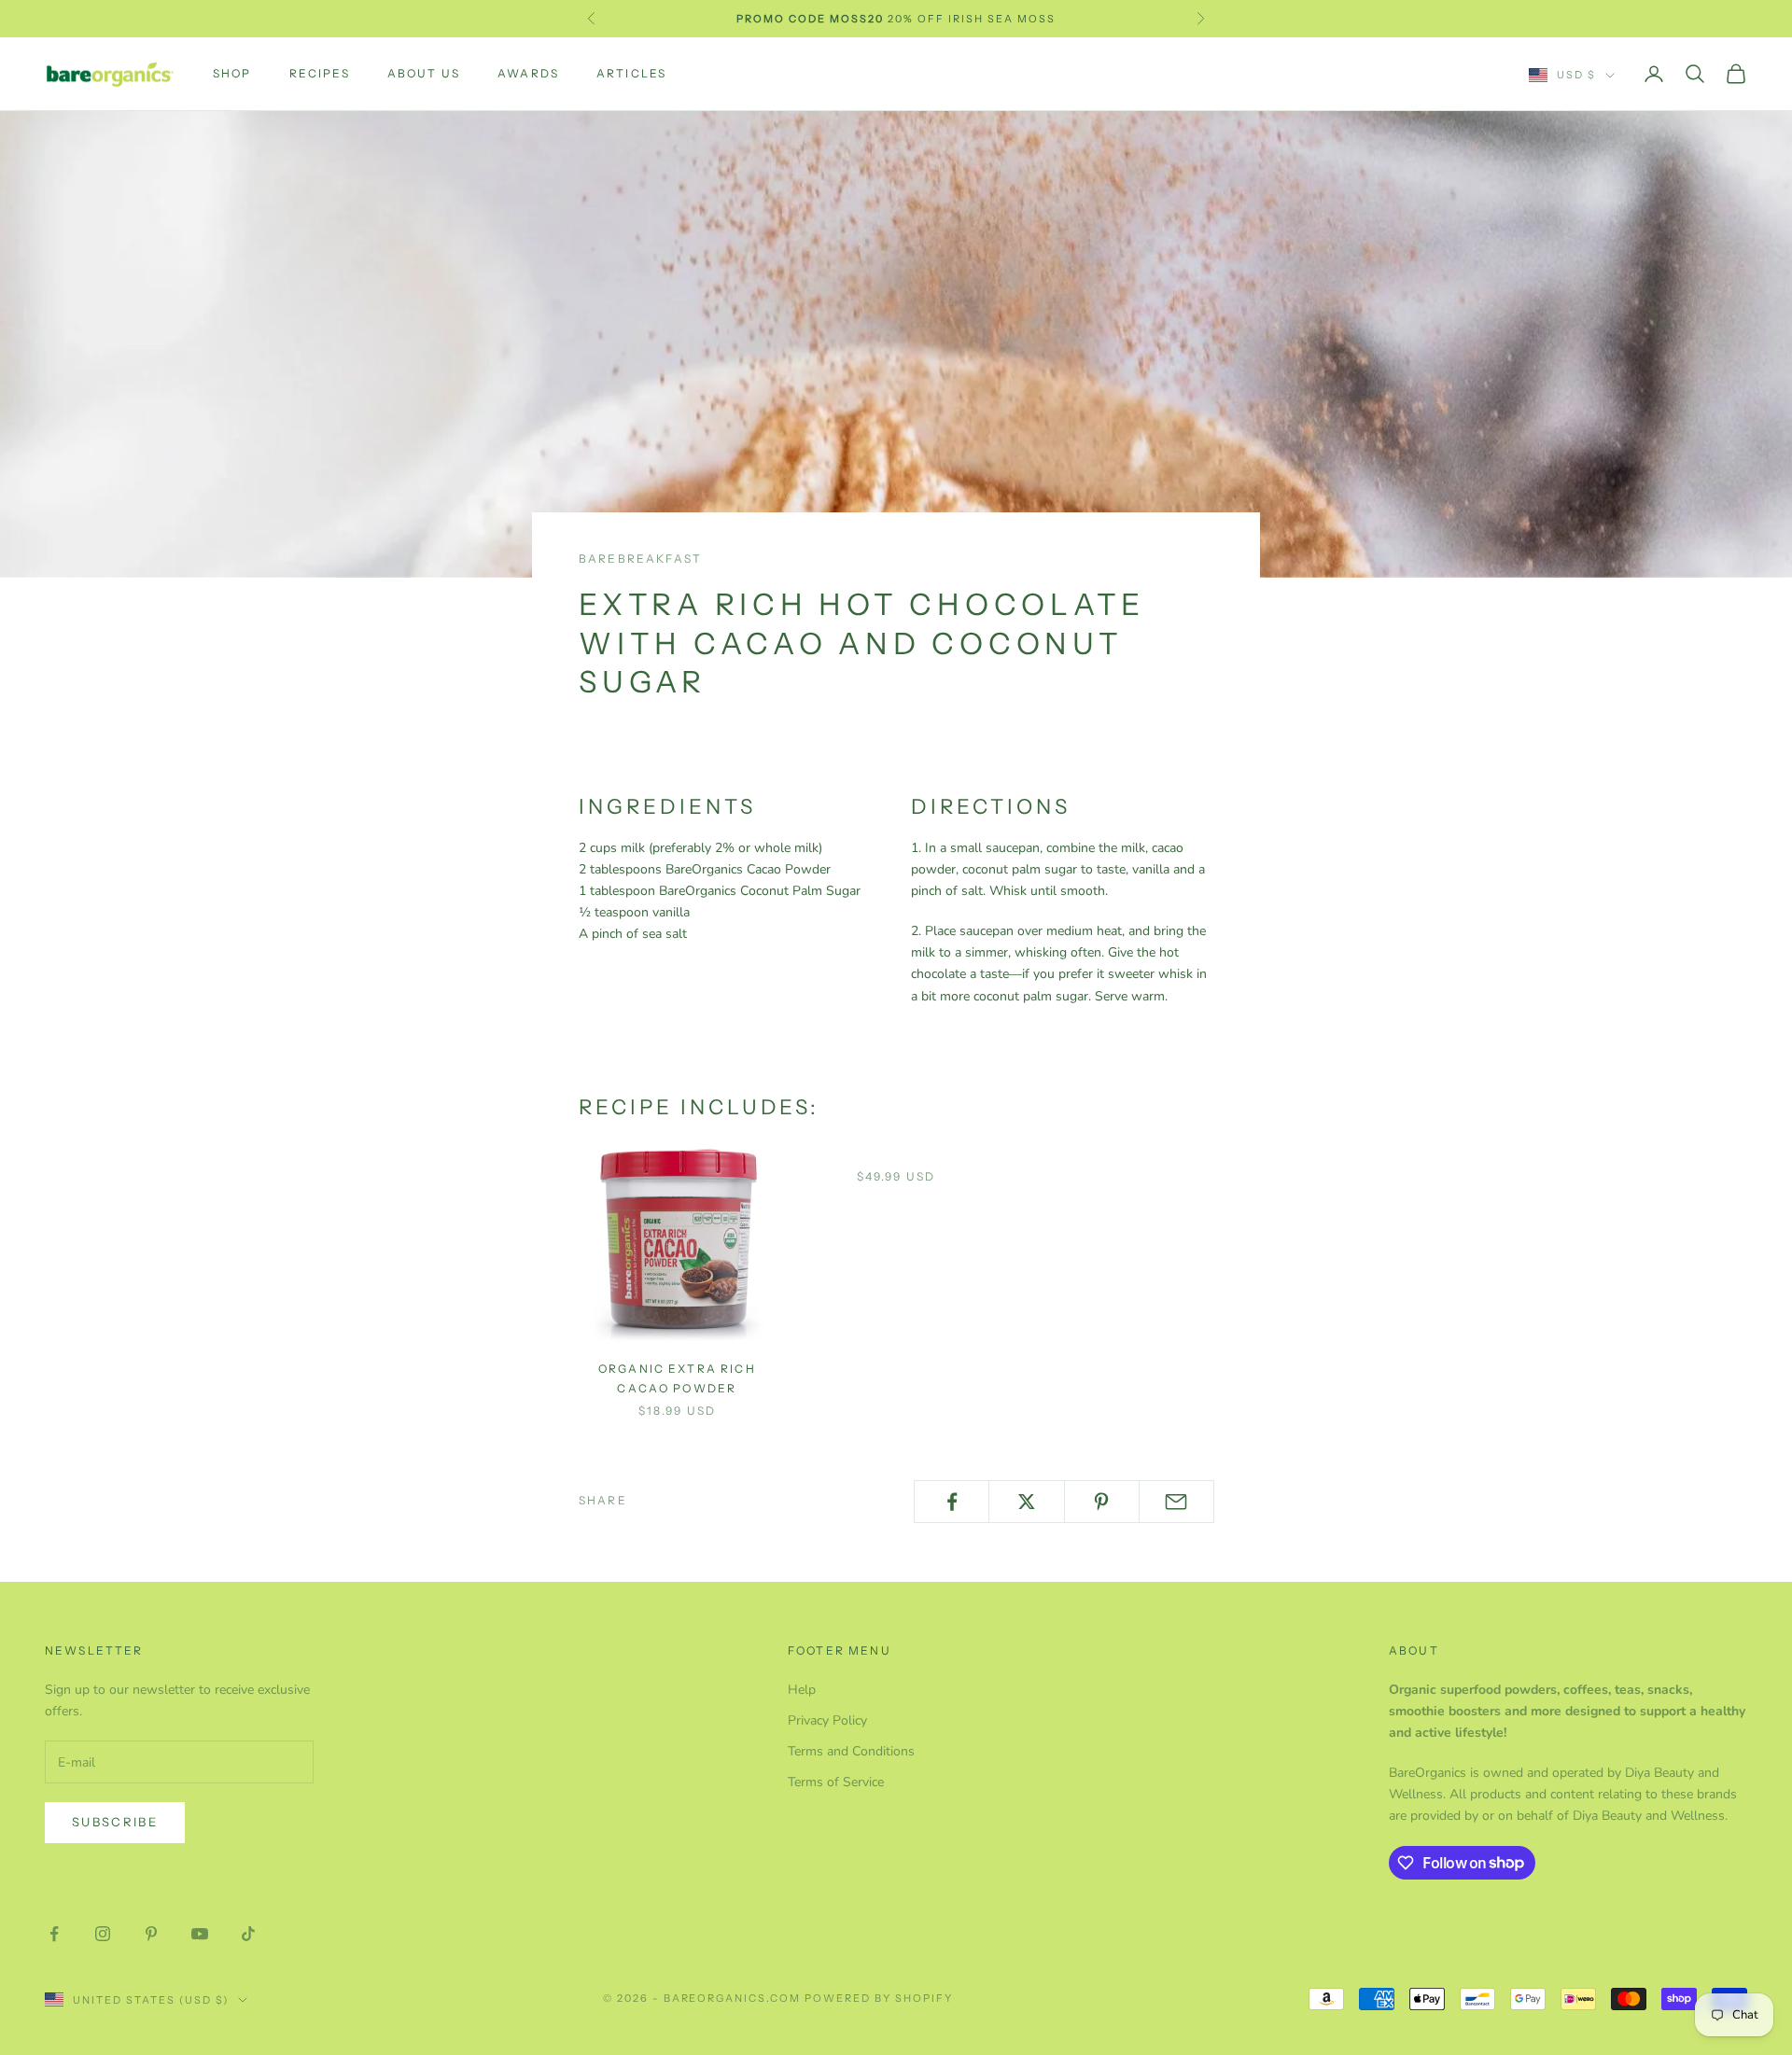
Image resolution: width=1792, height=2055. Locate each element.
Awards (528, 73)
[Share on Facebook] (952, 1502)
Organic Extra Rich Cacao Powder (677, 1378)
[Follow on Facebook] (54, 1934)
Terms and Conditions (851, 1751)
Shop (232, 73)
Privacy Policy (827, 1720)
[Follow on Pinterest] (151, 1934)
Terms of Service (836, 1782)
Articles (631, 73)
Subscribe (115, 1822)
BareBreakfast (640, 559)
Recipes (320, 73)
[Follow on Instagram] (103, 1934)
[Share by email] (1176, 1502)
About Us (424, 73)
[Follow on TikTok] (248, 1934)
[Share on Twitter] (1026, 1502)
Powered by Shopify (879, 1998)
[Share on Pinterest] (1102, 1502)
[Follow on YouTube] (200, 1934)
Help (802, 1690)
